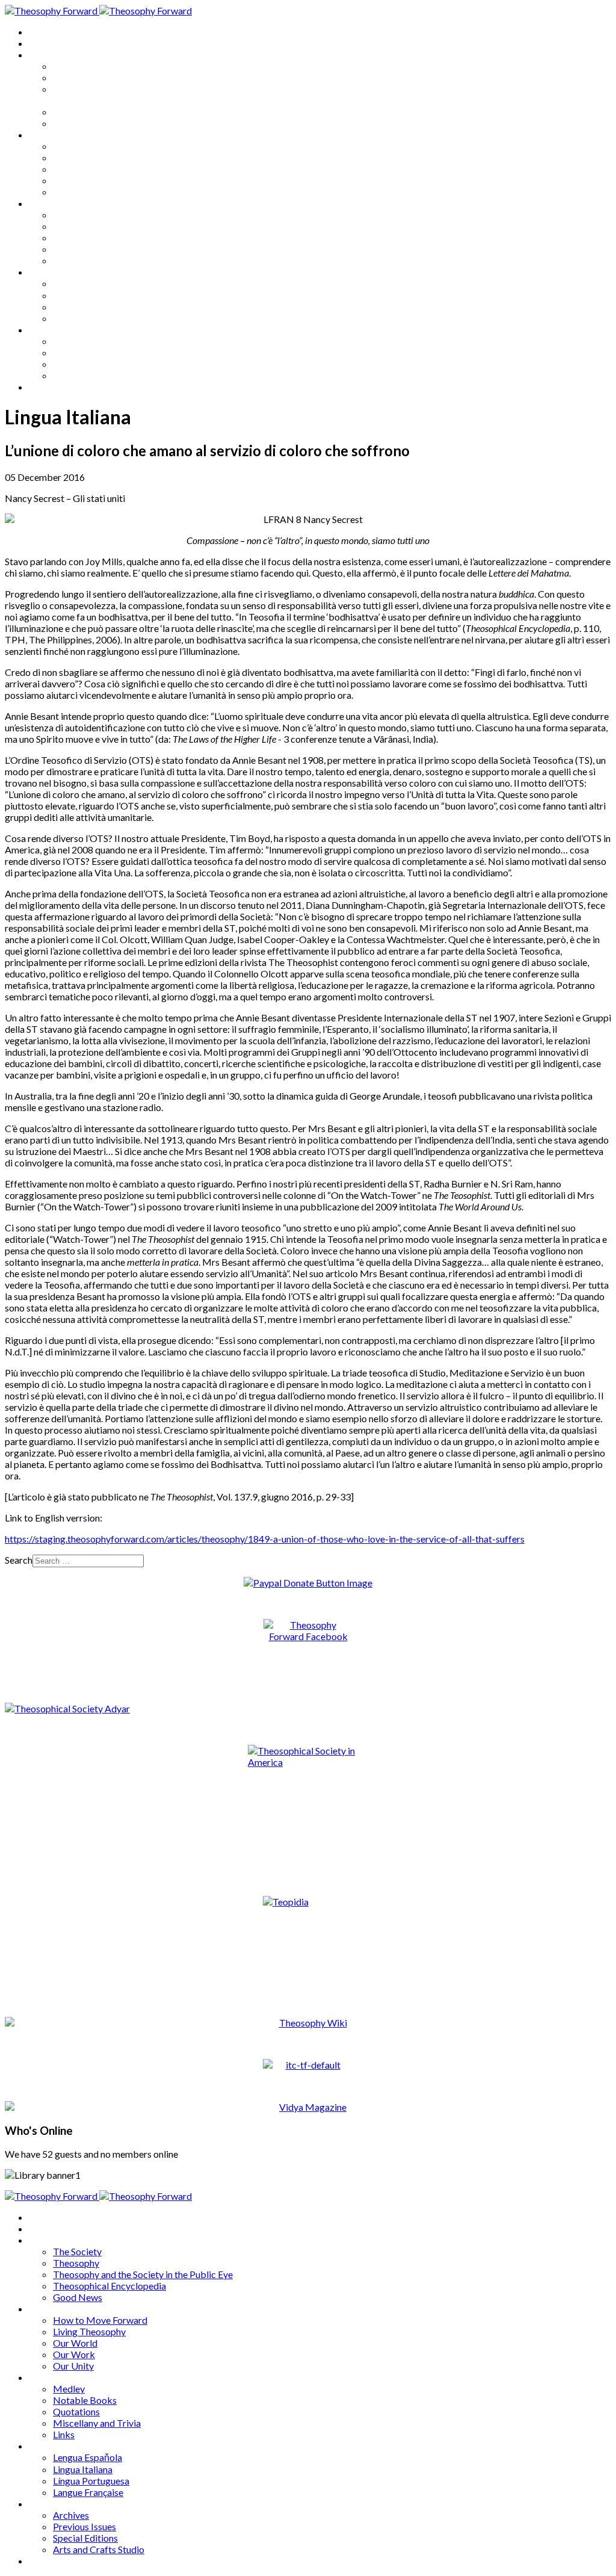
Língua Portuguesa (91, 307)
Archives (47, 330)
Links (64, 260)
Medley (69, 215)
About (42, 43)
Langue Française (88, 318)
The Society (77, 66)
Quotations (76, 237)
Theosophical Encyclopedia (109, 112)
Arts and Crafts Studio (99, 375)
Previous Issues (85, 352)
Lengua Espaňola (88, 283)
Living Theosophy (89, 157)
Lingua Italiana (83, 295)
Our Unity (73, 192)
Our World (75, 169)
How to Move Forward (100, 146)
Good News (78, 123)
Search (19, 1560)
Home (42, 32)
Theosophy (76, 77)
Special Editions (85, 364)
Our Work (74, 180)
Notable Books (85, 226)
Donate (44, 387)
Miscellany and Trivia (97, 249)
